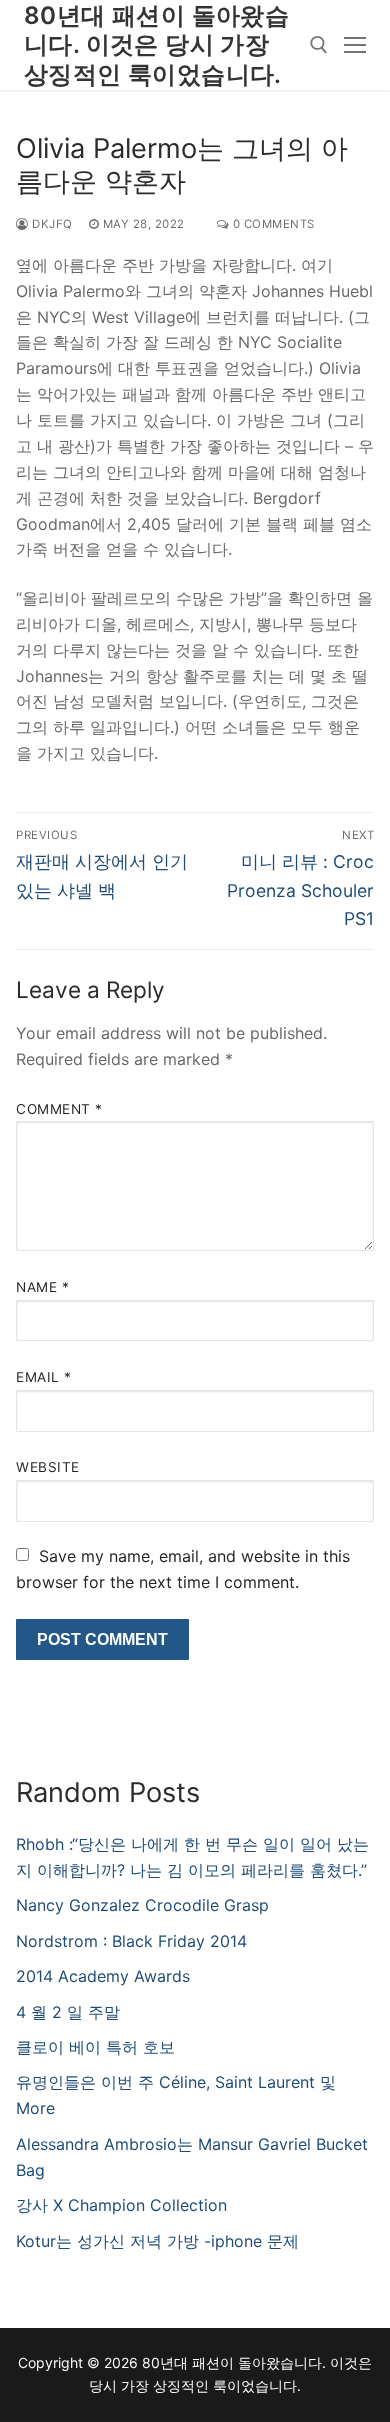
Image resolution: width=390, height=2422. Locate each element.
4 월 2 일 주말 (68, 2012)
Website (48, 1467)
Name (42, 1287)
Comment (59, 1109)
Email (44, 1377)
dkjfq (51, 224)
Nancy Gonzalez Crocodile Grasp (142, 1905)
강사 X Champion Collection (121, 2205)
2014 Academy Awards (103, 1976)
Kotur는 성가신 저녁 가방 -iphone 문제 (157, 2241)
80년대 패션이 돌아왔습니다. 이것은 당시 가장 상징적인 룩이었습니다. (156, 44)
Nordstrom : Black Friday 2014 (131, 1941)
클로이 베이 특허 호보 (95, 2047)
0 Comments (272, 224)
